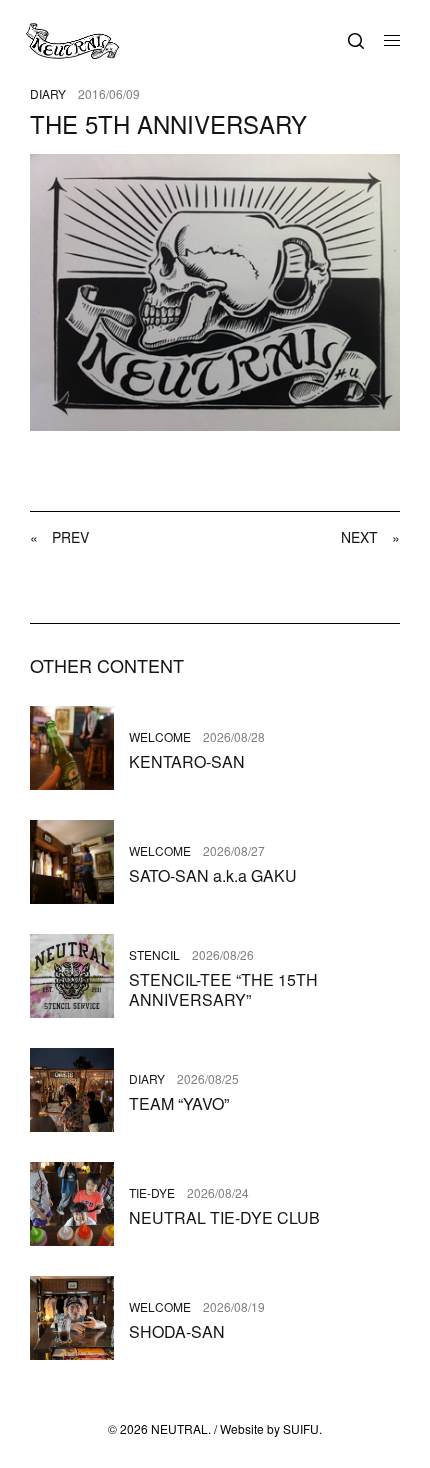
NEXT (370, 537)
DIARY (48, 94)
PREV (59, 537)
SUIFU (301, 1428)
